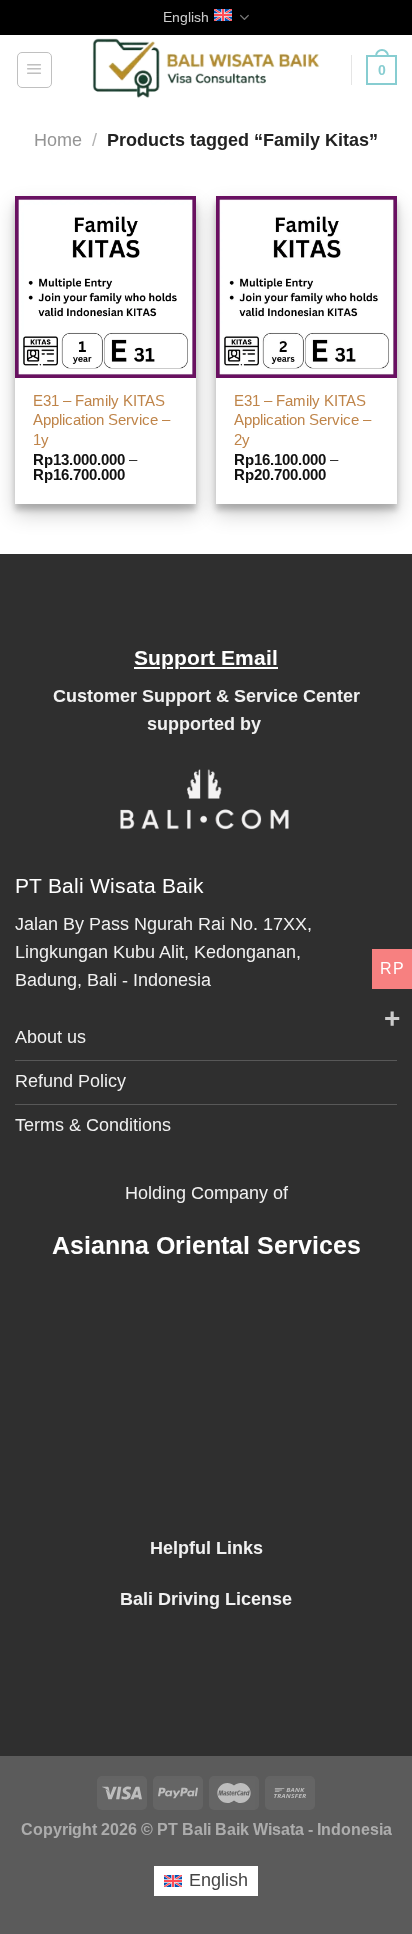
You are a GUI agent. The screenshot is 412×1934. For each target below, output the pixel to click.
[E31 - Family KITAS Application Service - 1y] (105, 286)
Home (58, 140)
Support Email (206, 657)
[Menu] (34, 69)
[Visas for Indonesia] (206, 70)
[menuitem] (206, 1880)
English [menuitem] (218, 1880)
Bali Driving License (206, 1599)
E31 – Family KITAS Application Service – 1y (101, 420)
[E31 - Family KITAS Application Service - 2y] (306, 286)
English (186, 17)
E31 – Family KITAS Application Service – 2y (302, 420)
